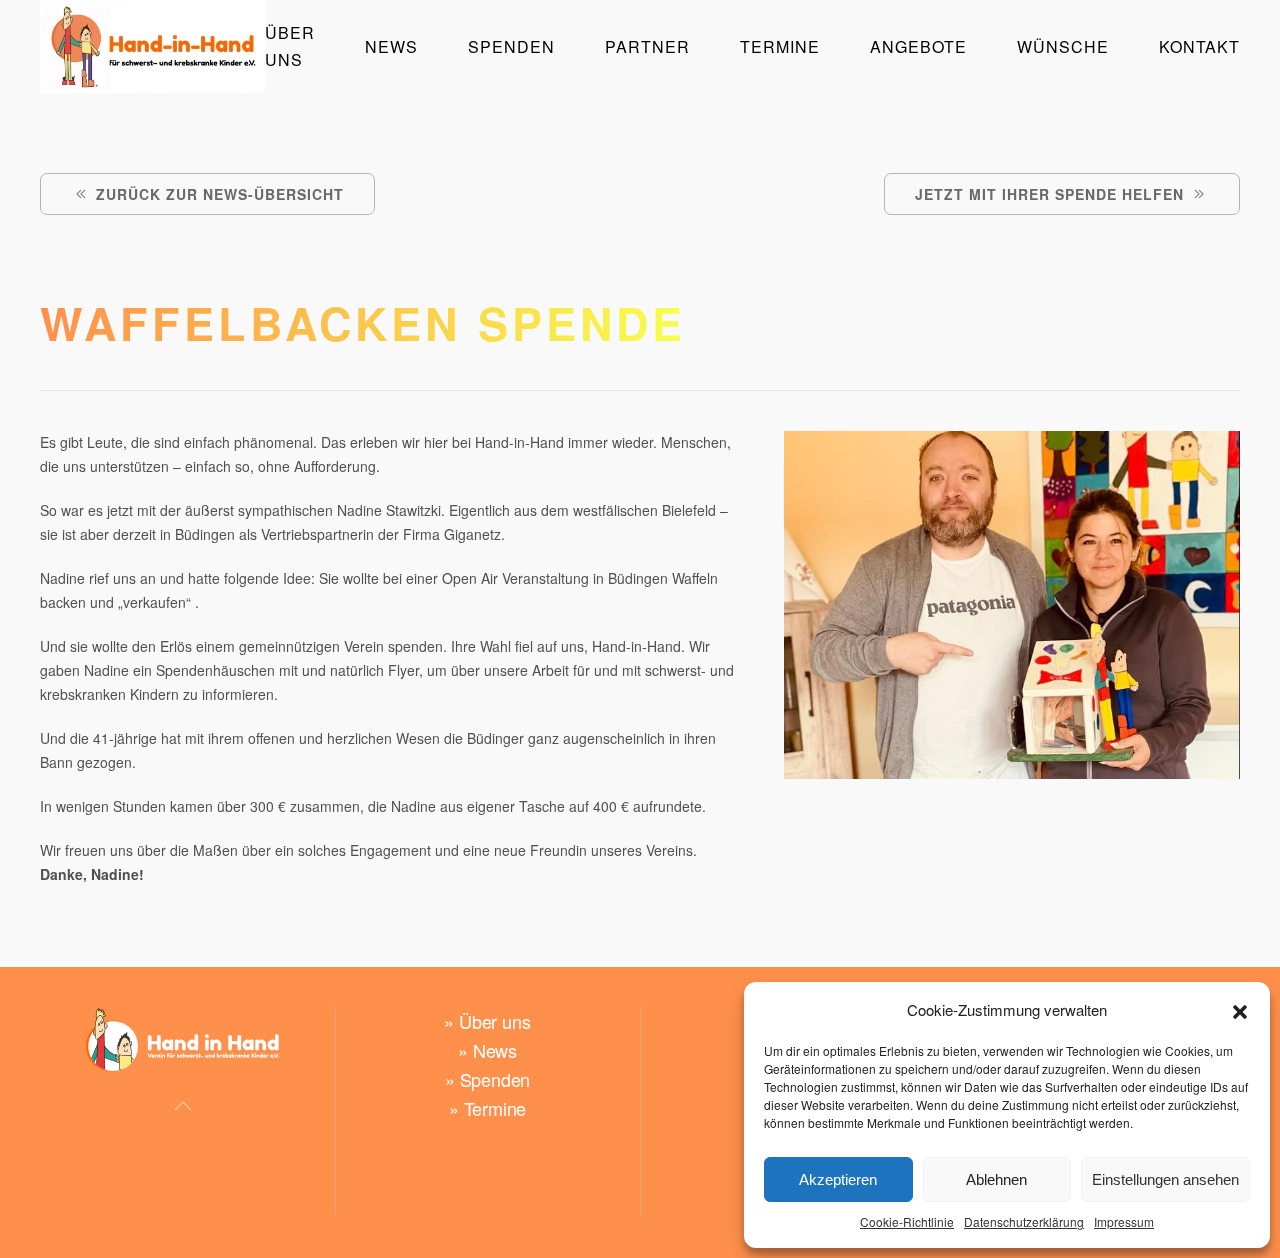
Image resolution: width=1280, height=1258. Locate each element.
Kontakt (1199, 46)
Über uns (494, 1021)
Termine (780, 46)
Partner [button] (647, 46)
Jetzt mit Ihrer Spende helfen (1049, 194)
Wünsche (1063, 46)
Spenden (511, 46)
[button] (1240, 1010)
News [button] (391, 46)
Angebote (918, 46)
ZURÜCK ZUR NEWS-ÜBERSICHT (220, 194)
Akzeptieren (838, 1179)
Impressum (1124, 1221)
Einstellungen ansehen (1165, 1179)
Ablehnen (996, 1179)
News (495, 1050)
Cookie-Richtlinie (907, 1221)
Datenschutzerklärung (1024, 1221)
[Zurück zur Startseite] (152, 46)
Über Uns (290, 46)
